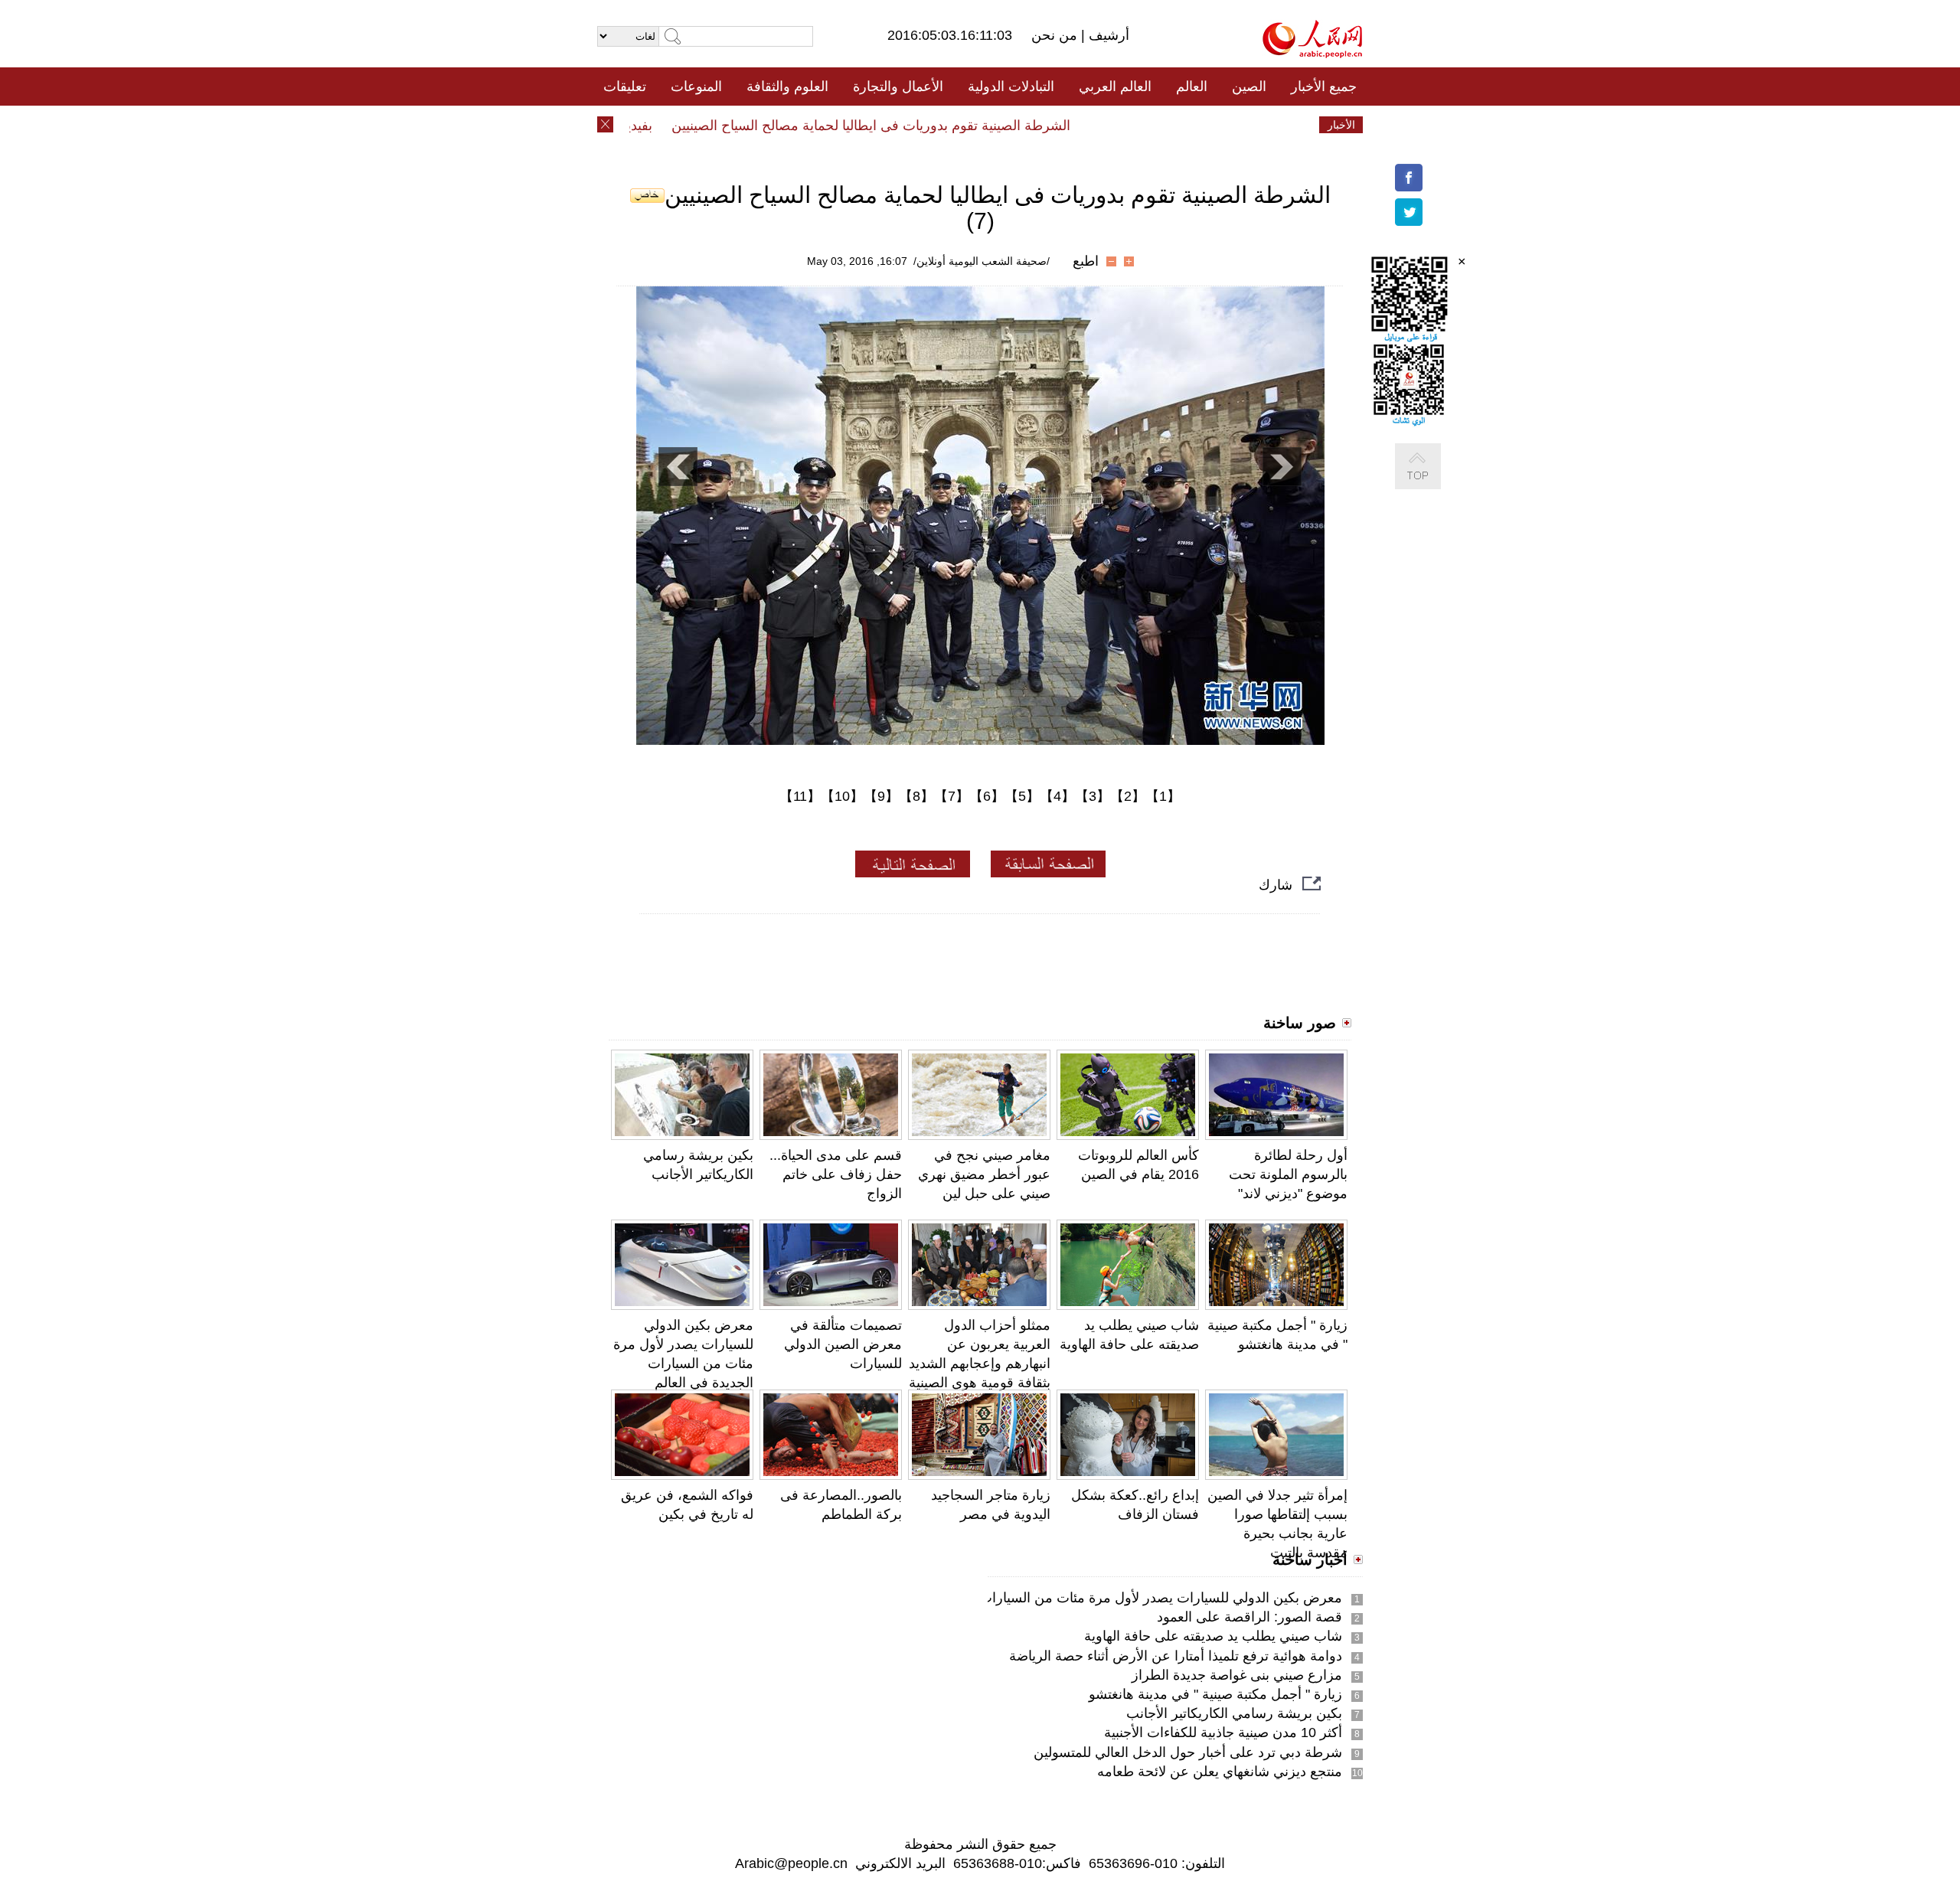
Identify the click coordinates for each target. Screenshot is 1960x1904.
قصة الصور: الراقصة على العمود (1249, 1617)
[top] (1433, 482)
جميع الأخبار (1324, 87)
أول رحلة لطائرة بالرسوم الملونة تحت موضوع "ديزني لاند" (1288, 1174)
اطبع (1086, 261)
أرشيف (1107, 35)
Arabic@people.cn (791, 1863)
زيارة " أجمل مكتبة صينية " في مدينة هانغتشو (1215, 1694)
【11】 (800, 796)
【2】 (1128, 796)
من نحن (1056, 35)
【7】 (952, 796)
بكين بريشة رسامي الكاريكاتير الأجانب (1234, 1713)
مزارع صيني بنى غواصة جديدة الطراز (1237, 1675)
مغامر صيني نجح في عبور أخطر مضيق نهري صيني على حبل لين (984, 1174)
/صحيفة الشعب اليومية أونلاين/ (982, 261)
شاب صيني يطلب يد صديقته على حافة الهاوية (1213, 1636)
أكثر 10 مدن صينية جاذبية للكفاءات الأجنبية (1223, 1733)
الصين (1249, 87)
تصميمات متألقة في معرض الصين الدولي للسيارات (843, 1344)
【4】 (1057, 796)
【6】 (987, 796)
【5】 (1022, 796)
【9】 (881, 796)
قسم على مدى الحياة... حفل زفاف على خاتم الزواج (836, 1174)
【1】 (1163, 796)
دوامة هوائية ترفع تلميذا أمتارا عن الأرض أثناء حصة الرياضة (1176, 1656)
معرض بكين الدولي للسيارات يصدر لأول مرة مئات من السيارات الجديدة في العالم (1109, 1598)
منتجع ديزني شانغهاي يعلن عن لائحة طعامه (1220, 1772)
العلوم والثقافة (787, 87)
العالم (1192, 87)
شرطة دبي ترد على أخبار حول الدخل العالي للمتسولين (1188, 1752)
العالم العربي (1115, 87)
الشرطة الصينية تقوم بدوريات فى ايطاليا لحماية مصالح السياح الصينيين (907, 126)
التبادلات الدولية (1011, 87)
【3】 (1093, 796)
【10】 (842, 796)
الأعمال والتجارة (898, 87)
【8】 (916, 796)
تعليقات (625, 87)
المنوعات (696, 87)
